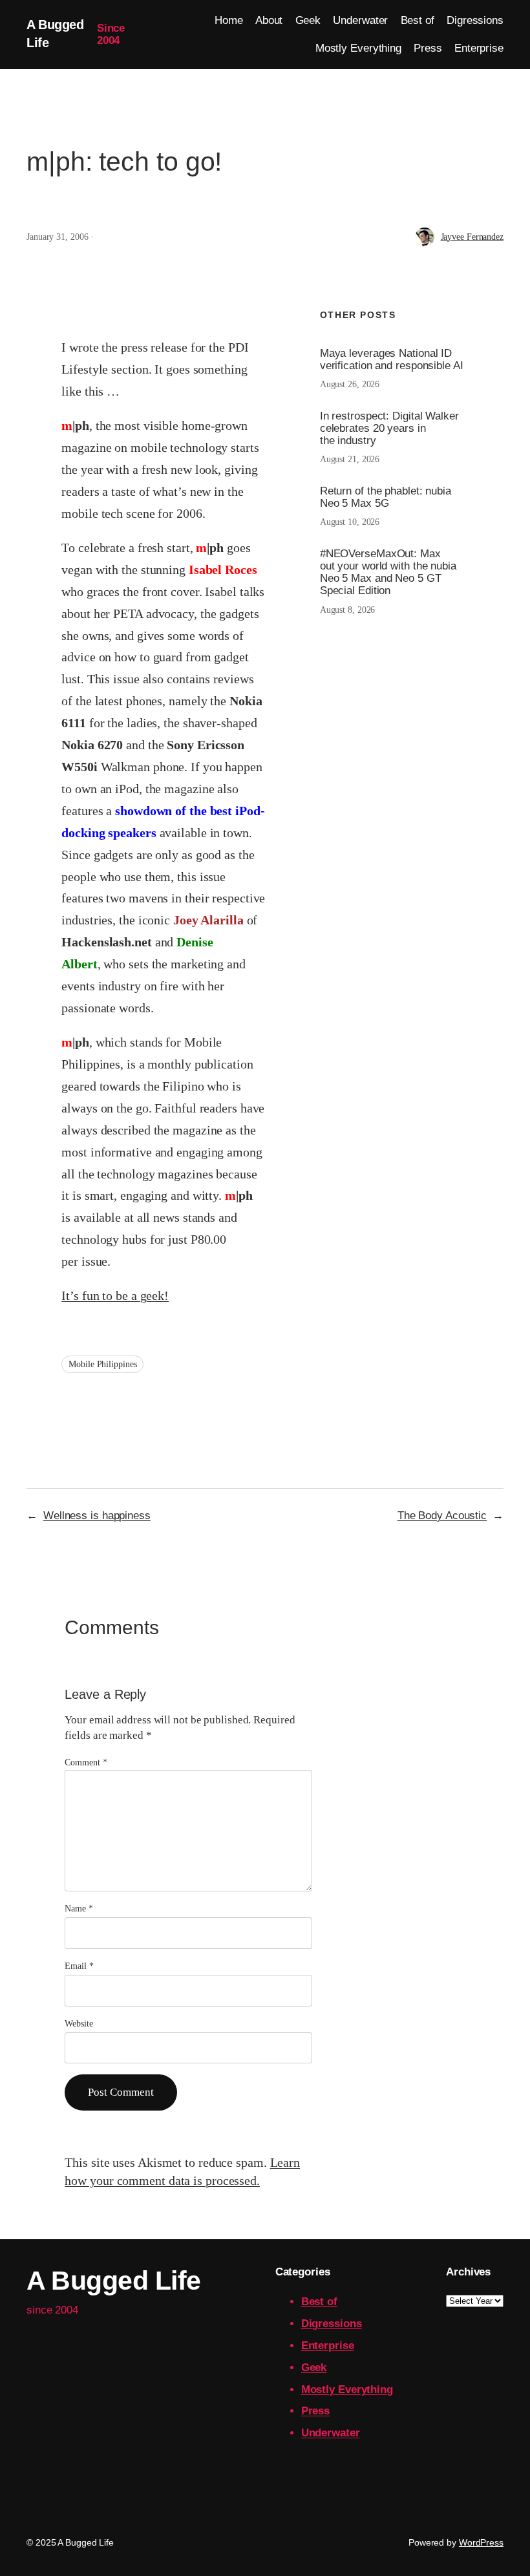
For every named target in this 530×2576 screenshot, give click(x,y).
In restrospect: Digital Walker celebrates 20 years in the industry (389, 428)
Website (79, 2024)
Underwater (331, 2433)
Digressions (332, 2324)
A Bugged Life (114, 2281)
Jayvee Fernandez (472, 237)
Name (79, 1909)
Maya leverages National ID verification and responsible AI (392, 359)
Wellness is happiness (97, 1516)
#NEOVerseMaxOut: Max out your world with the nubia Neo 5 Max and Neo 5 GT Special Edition (388, 572)
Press (316, 2411)
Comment (86, 1762)
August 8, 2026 (348, 610)
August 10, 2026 (350, 522)
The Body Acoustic (442, 1516)
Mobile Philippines (102, 1364)
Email (79, 1966)
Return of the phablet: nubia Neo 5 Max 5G (386, 497)
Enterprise (328, 2346)
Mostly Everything (347, 2390)
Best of (319, 2302)
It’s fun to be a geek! (115, 1295)
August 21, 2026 (350, 459)
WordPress (481, 2542)
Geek (314, 2368)
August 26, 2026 (350, 384)
